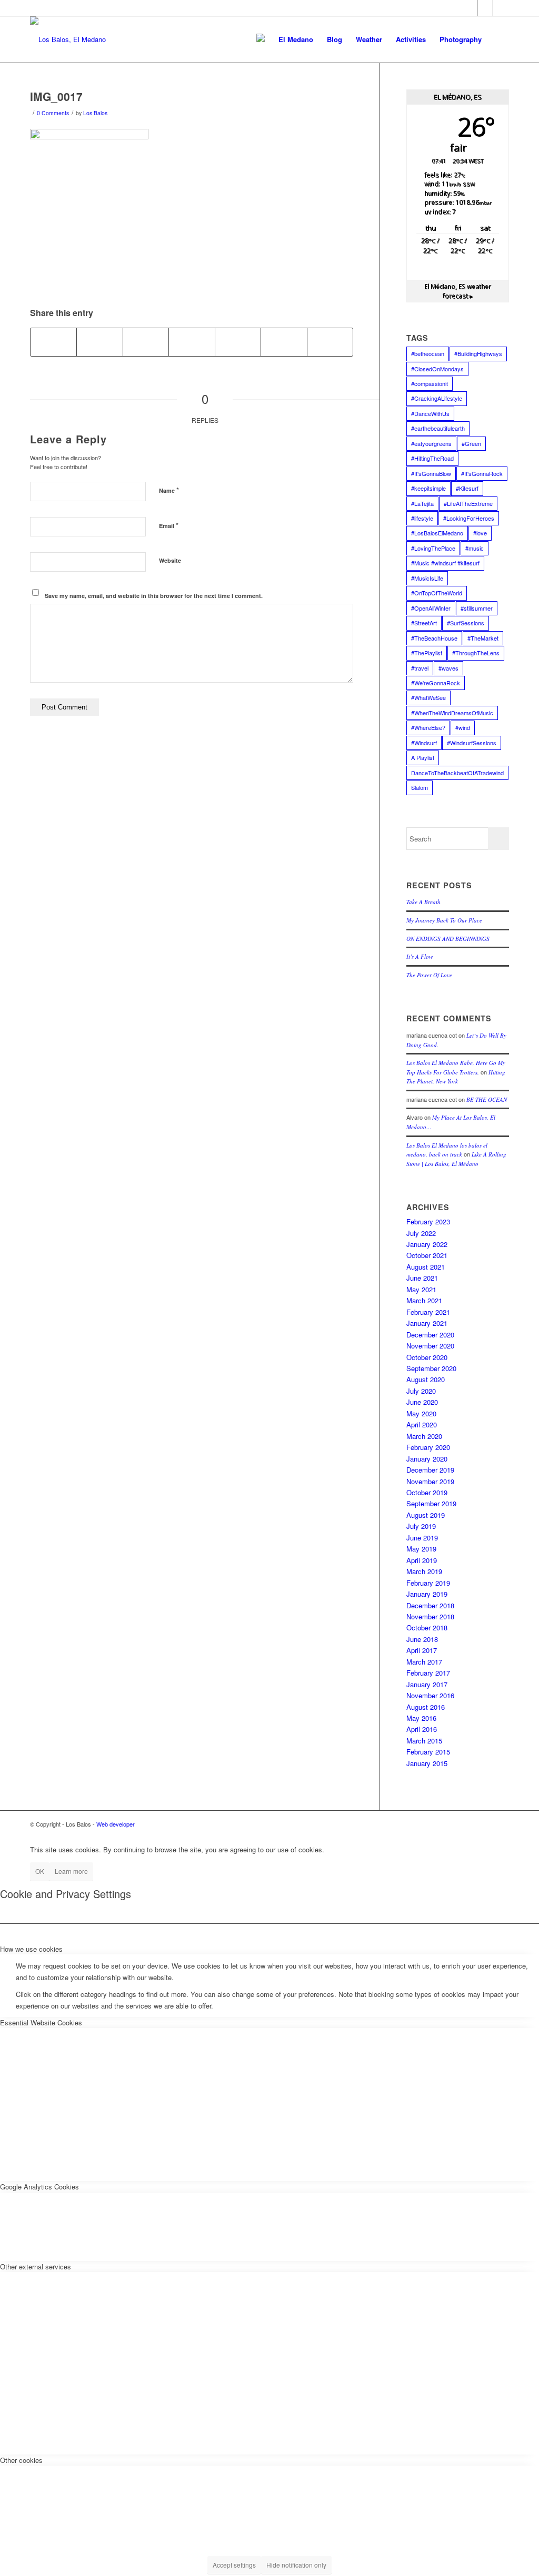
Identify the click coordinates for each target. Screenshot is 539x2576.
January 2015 (427, 1763)
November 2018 (430, 1616)
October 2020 (427, 1357)
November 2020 (430, 1346)
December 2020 (430, 1335)
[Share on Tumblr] (284, 342)
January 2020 (427, 1459)
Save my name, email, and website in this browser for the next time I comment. (154, 596)
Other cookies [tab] (21, 2460)
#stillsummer (477, 608)
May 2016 (421, 1718)
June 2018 (422, 1639)
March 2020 (424, 1436)
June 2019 (422, 1538)
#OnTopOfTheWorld (437, 593)
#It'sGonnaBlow (431, 473)
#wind (463, 727)
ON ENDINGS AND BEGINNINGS (448, 939)
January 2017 (427, 1684)
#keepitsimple (428, 488)
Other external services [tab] (36, 2266)
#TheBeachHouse (434, 638)
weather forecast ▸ (458, 291)
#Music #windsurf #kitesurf (445, 563)
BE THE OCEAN (487, 1099)
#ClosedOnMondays (437, 369)
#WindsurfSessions (472, 743)
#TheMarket (483, 638)
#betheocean (428, 353)
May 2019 (421, 1549)
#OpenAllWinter (431, 608)
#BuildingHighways (478, 353)
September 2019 (431, 1503)
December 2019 (430, 1470)
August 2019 (426, 1515)
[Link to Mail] (485, 8)
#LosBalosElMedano (437, 533)
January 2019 (427, 1594)
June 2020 (422, 1402)
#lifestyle (422, 518)
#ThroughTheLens (476, 653)
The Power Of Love (429, 975)
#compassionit (430, 383)
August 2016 (426, 1707)
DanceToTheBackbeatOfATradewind (457, 773)
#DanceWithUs (430, 413)
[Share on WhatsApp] (146, 342)
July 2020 (421, 1391)
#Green (471, 443)
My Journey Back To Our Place (444, 920)
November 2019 (430, 1481)
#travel (420, 668)
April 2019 (422, 1560)
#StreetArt (424, 623)
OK (40, 1871)
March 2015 (424, 1741)
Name (169, 490)
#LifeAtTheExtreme (468, 503)
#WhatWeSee (428, 697)
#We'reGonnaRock (436, 683)
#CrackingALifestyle (437, 398)
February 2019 (428, 1583)
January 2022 (427, 1244)
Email (169, 525)
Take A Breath (423, 902)
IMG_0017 (56, 96)
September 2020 (431, 1368)
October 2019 (427, 1492)
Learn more (71, 1871)
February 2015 (428, 1752)
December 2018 (430, 1605)
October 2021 (427, 1255)
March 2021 (424, 1300)
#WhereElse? (428, 727)
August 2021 (426, 1267)
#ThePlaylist (427, 653)
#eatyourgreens (431, 443)
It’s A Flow (420, 956)
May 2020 (421, 1413)
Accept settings (234, 2565)
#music (475, 548)
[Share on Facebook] (53, 342)
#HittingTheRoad (432, 458)
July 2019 (421, 1526)
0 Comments (53, 113)
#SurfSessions (466, 623)
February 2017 (428, 1673)
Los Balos (95, 113)
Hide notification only (296, 2565)
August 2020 (426, 1379)
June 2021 (422, 1278)
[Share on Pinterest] (192, 342)
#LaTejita (422, 503)
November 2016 (430, 1695)
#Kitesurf (467, 488)
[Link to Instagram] (501, 8)
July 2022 (421, 1233)
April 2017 (422, 1650)
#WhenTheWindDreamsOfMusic (452, 713)
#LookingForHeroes (469, 518)
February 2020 (428, 1447)
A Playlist (423, 757)
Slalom (420, 787)
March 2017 (424, 1662)
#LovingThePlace (433, 548)
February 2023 (428, 1221)
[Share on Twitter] (99, 342)
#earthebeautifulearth (438, 428)
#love (480, 533)
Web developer (116, 1824)
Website (170, 560)
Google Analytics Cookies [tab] (39, 2187)
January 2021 (427, 1323)
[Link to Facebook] (469, 8)
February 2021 (428, 1312)
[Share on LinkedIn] (238, 342)
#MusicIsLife (427, 578)
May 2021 (421, 1289)
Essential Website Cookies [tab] (41, 2022)
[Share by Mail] (330, 342)
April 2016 (422, 1729)
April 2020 (422, 1424)
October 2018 (427, 1627)
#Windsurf (424, 743)
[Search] (499, 39)
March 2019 (424, 1571)
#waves (448, 668)
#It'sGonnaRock (482, 473)
